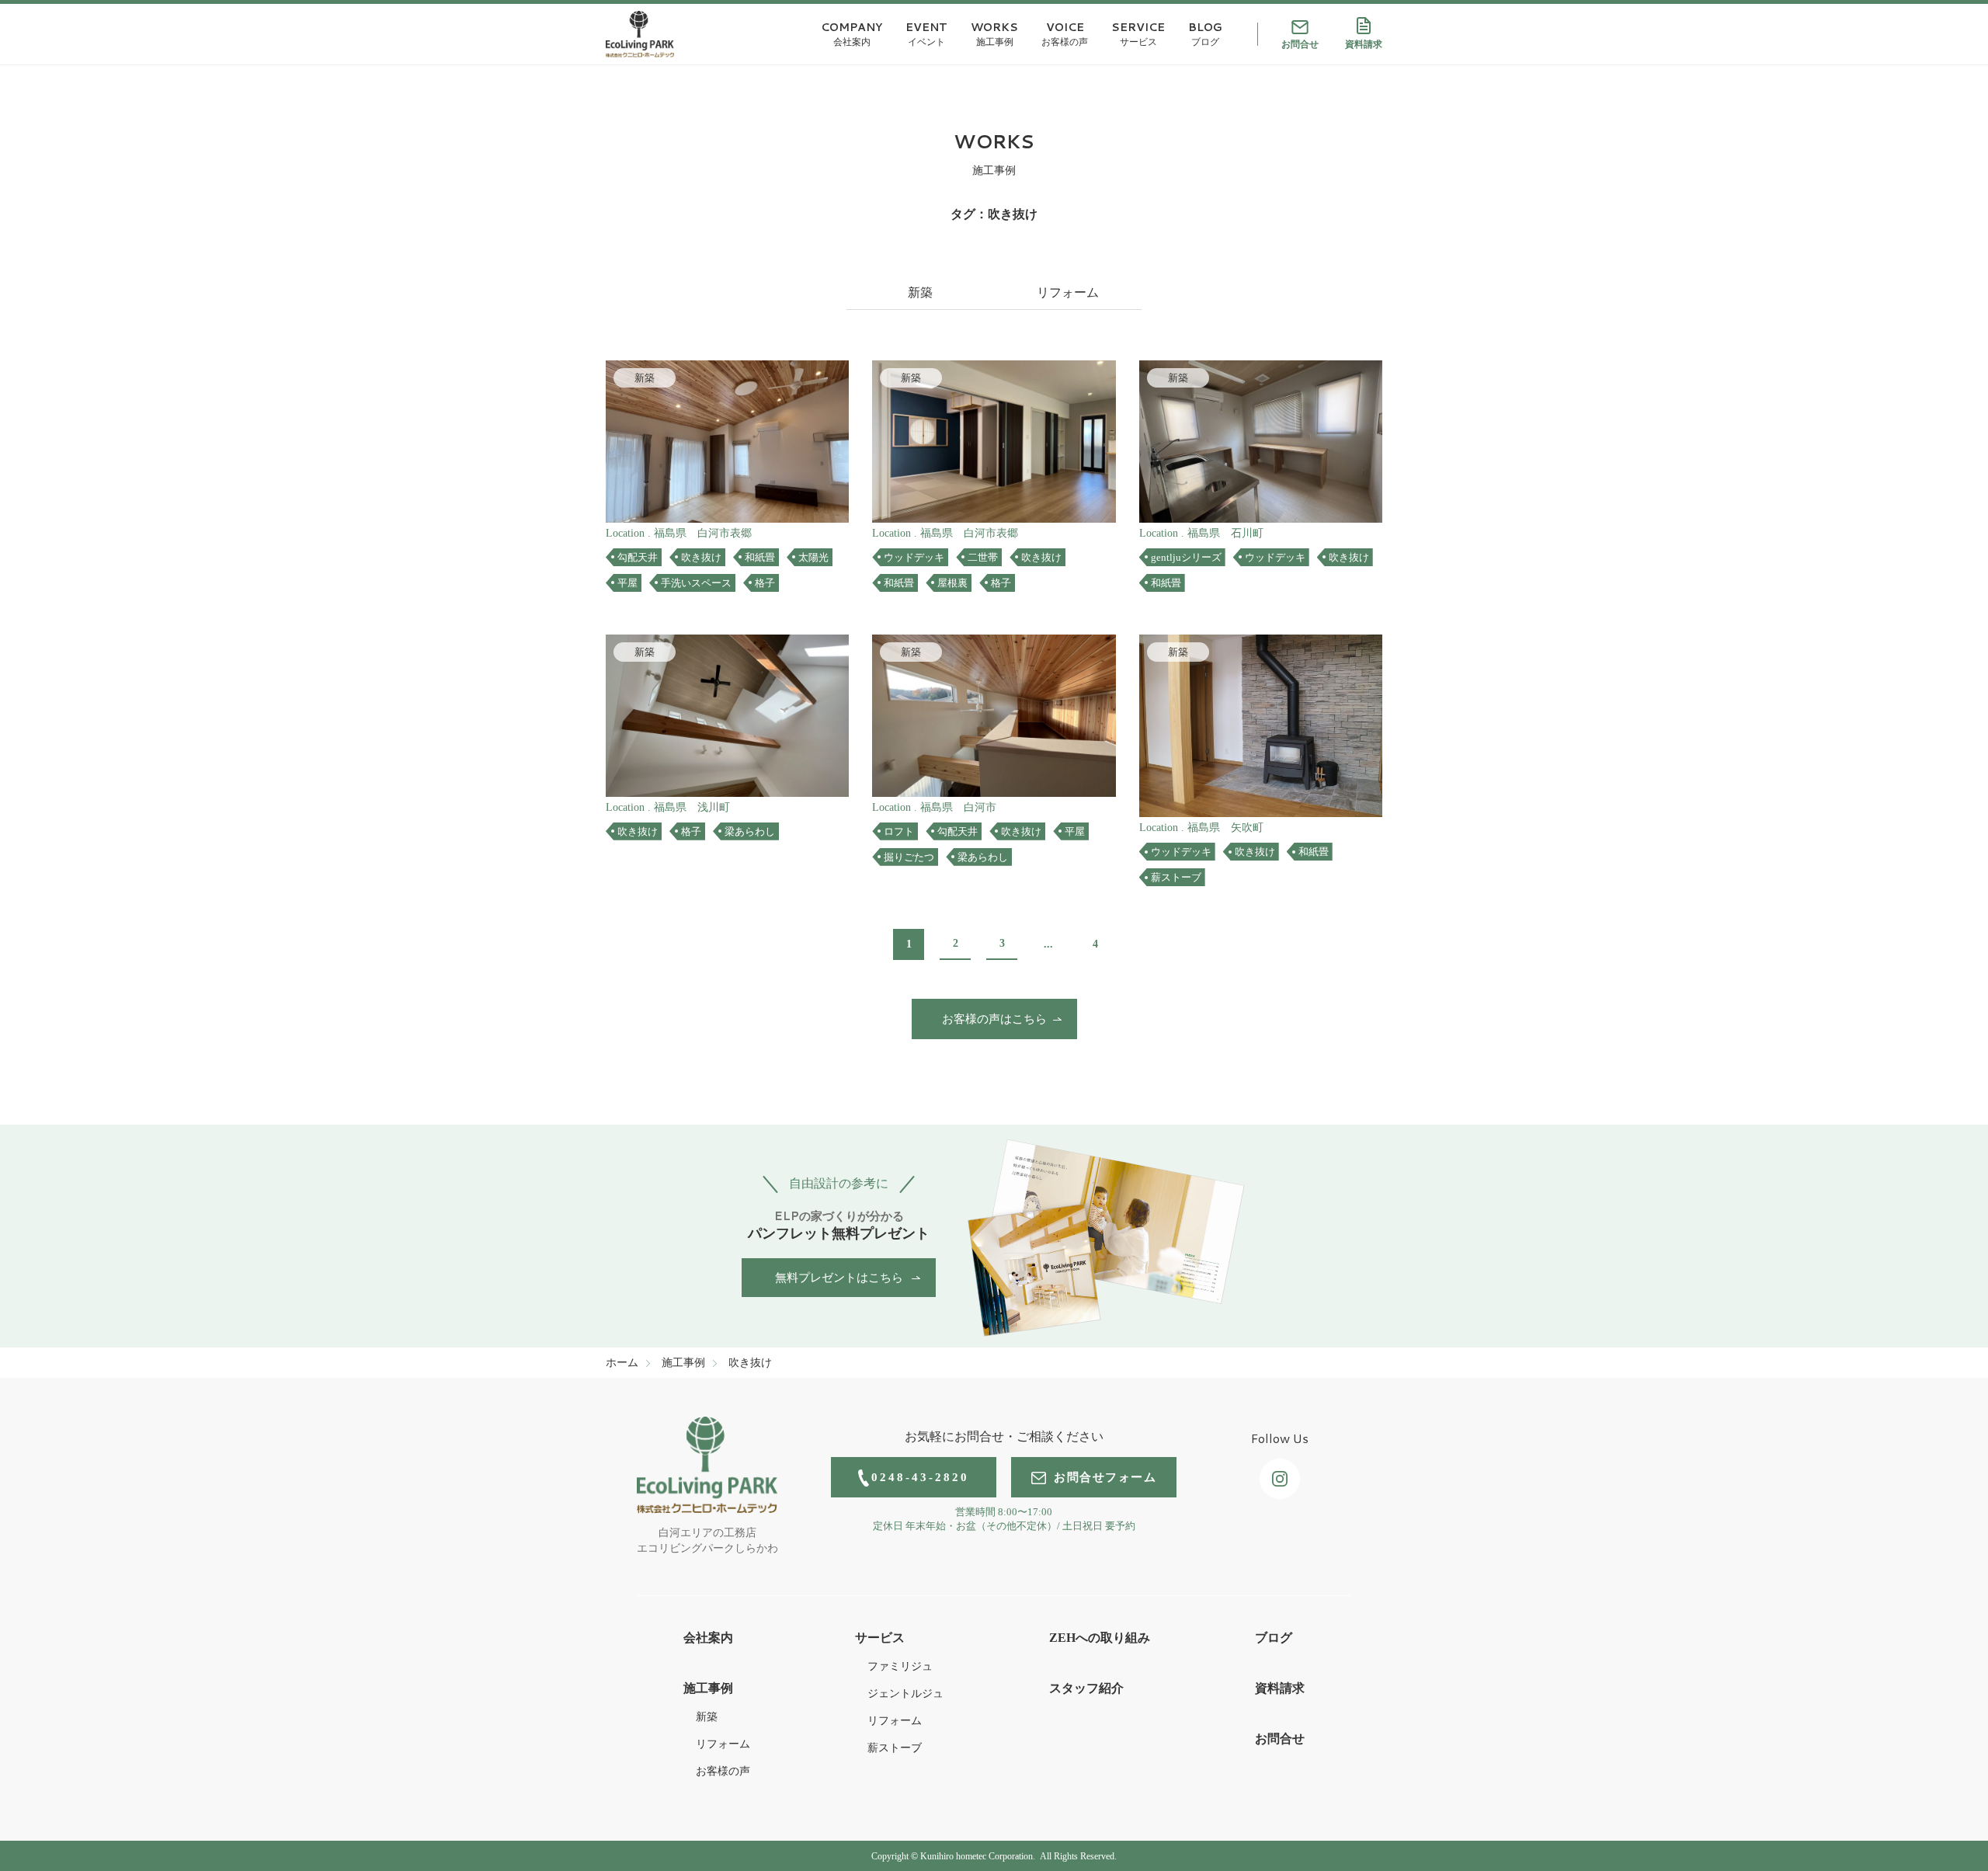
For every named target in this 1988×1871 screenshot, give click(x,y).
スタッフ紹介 (1086, 1688)
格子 (765, 583)
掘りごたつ (909, 857)
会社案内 (708, 1638)
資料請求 (1364, 44)
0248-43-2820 (920, 1477)
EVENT (926, 34)
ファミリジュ (900, 1666)
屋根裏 (952, 583)
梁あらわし (750, 831)
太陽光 (813, 557)
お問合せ (1300, 44)
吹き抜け (701, 557)
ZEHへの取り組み (1100, 1638)
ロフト (899, 831)
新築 (920, 292)
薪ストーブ (1176, 877)
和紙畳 (760, 557)
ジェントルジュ (905, 1694)
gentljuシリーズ (1186, 557)
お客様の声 (723, 1771)
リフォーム (1068, 292)
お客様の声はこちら (994, 1019)
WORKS (994, 34)
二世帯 (983, 557)
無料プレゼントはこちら (839, 1278)
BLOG (1205, 34)
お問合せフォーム (1105, 1477)
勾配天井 (638, 557)
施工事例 (708, 1688)
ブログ (1274, 1638)
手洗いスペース (696, 583)
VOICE (1065, 34)
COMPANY (852, 34)
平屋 (627, 583)
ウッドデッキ (914, 557)
